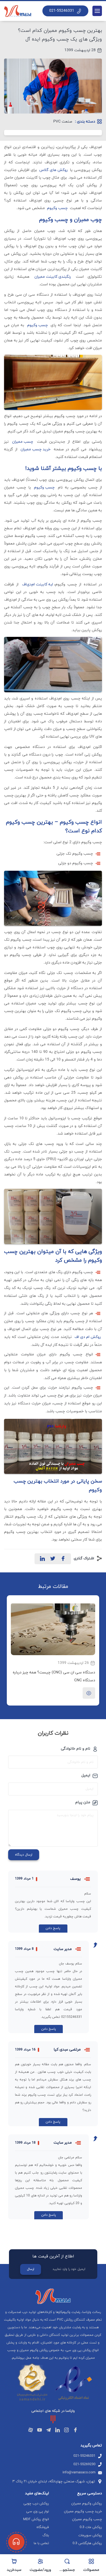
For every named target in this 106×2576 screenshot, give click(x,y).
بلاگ (46, 2535)
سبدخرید (14, 2570)
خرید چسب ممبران (36, 449)
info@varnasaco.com (79, 2473)
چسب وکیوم (57, 208)
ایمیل (86, 1776)
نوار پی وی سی (38, 2511)
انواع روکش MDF (36, 2519)
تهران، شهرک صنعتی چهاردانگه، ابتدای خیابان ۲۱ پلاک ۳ (54, 2482)
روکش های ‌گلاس (54, 170)
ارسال (31, 2269)
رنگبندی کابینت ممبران (53, 277)
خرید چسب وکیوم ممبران (83, 2511)
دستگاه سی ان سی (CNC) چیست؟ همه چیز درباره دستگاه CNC (54, 1676)
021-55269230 (84, 2464)
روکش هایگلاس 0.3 (87, 2543)
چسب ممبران (23, 442)
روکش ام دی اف (88, 1337)
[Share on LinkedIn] (42, 1559)
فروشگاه (43, 2527)
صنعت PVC (63, 122)
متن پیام (83, 1802)
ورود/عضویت (40, 2570)
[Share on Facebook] (63, 1559)
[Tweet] (53, 1559)
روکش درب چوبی (36, 2504)
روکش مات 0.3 (91, 2527)
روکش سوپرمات (90, 2535)
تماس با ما (41, 2543)
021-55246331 (62, 11)
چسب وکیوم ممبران (87, 2519)
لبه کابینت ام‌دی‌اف (38, 584)
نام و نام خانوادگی (76, 1749)
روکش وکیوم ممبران (87, 2504)
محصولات (91, 2570)
